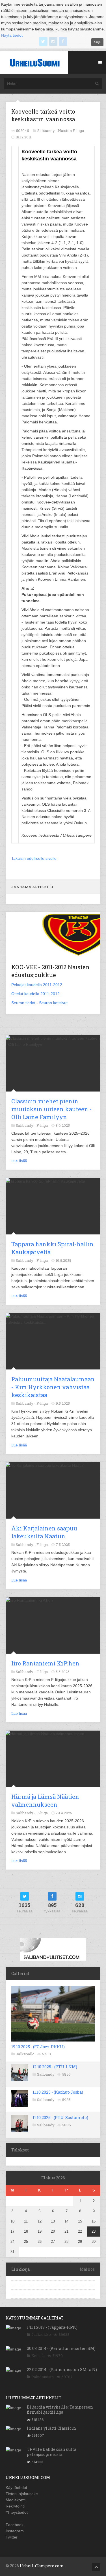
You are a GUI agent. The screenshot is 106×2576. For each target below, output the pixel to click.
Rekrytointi (15, 2506)
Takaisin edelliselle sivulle (34, 858)
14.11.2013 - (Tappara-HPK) (52, 2327)
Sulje (97, 42)
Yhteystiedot (17, 2512)
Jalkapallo (25, 2054)
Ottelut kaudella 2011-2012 (35, 994)
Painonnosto (43, 2377)
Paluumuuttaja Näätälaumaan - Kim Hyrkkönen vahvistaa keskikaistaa (53, 1387)
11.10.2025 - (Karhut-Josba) (58, 2092)
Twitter (12, 2537)
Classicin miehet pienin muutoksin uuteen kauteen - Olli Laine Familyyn (52, 1109)
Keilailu (38, 2356)
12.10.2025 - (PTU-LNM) (55, 2067)
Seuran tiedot (23, 1003)
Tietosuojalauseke (22, 2494)
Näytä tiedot (12, 35)
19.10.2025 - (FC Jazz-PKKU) (38, 2047)
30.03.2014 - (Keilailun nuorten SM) (61, 2348)
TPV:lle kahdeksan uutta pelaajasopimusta (52, 2452)
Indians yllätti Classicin (51, 2428)
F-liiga (42, 1125)
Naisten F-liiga (71, 131)
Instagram (15, 2531)
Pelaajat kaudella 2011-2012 (37, 985)
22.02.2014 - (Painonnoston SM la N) (62, 2370)
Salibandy (46, 2074)
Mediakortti (16, 2500)
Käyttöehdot (16, 2487)
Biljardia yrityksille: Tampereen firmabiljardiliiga (60, 2410)
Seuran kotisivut (53, 1003)
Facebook (15, 2525)
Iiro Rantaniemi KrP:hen (45, 1663)
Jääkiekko (41, 2334)
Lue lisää (19, 1161)
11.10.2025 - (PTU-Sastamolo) (60, 2117)
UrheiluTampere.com (42, 2566)
